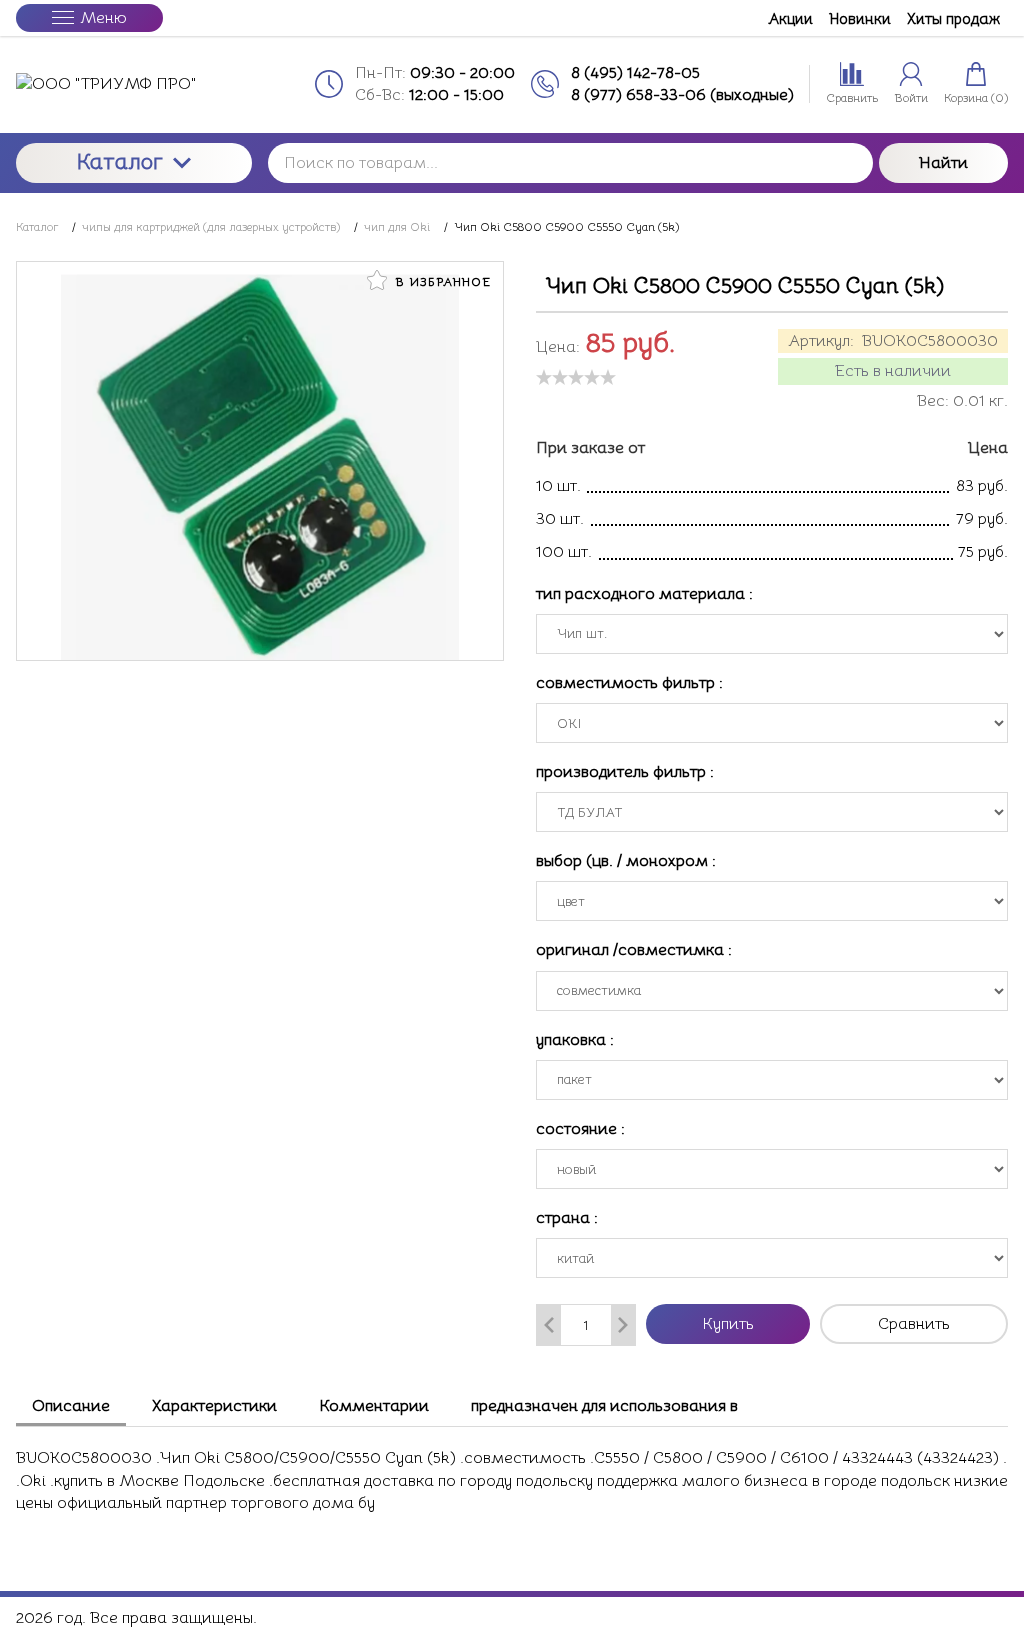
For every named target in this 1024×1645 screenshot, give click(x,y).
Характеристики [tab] (214, 1406)
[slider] (576, 377)
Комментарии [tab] (374, 1406)
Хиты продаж (953, 18)
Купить (728, 1324)
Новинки (860, 18)
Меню (103, 18)
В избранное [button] (441, 281)
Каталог (120, 161)
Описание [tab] (71, 1406)
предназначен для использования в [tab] (604, 1406)
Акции (790, 18)
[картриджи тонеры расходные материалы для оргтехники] (134, 84)
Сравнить (914, 1324)
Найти (943, 163)
